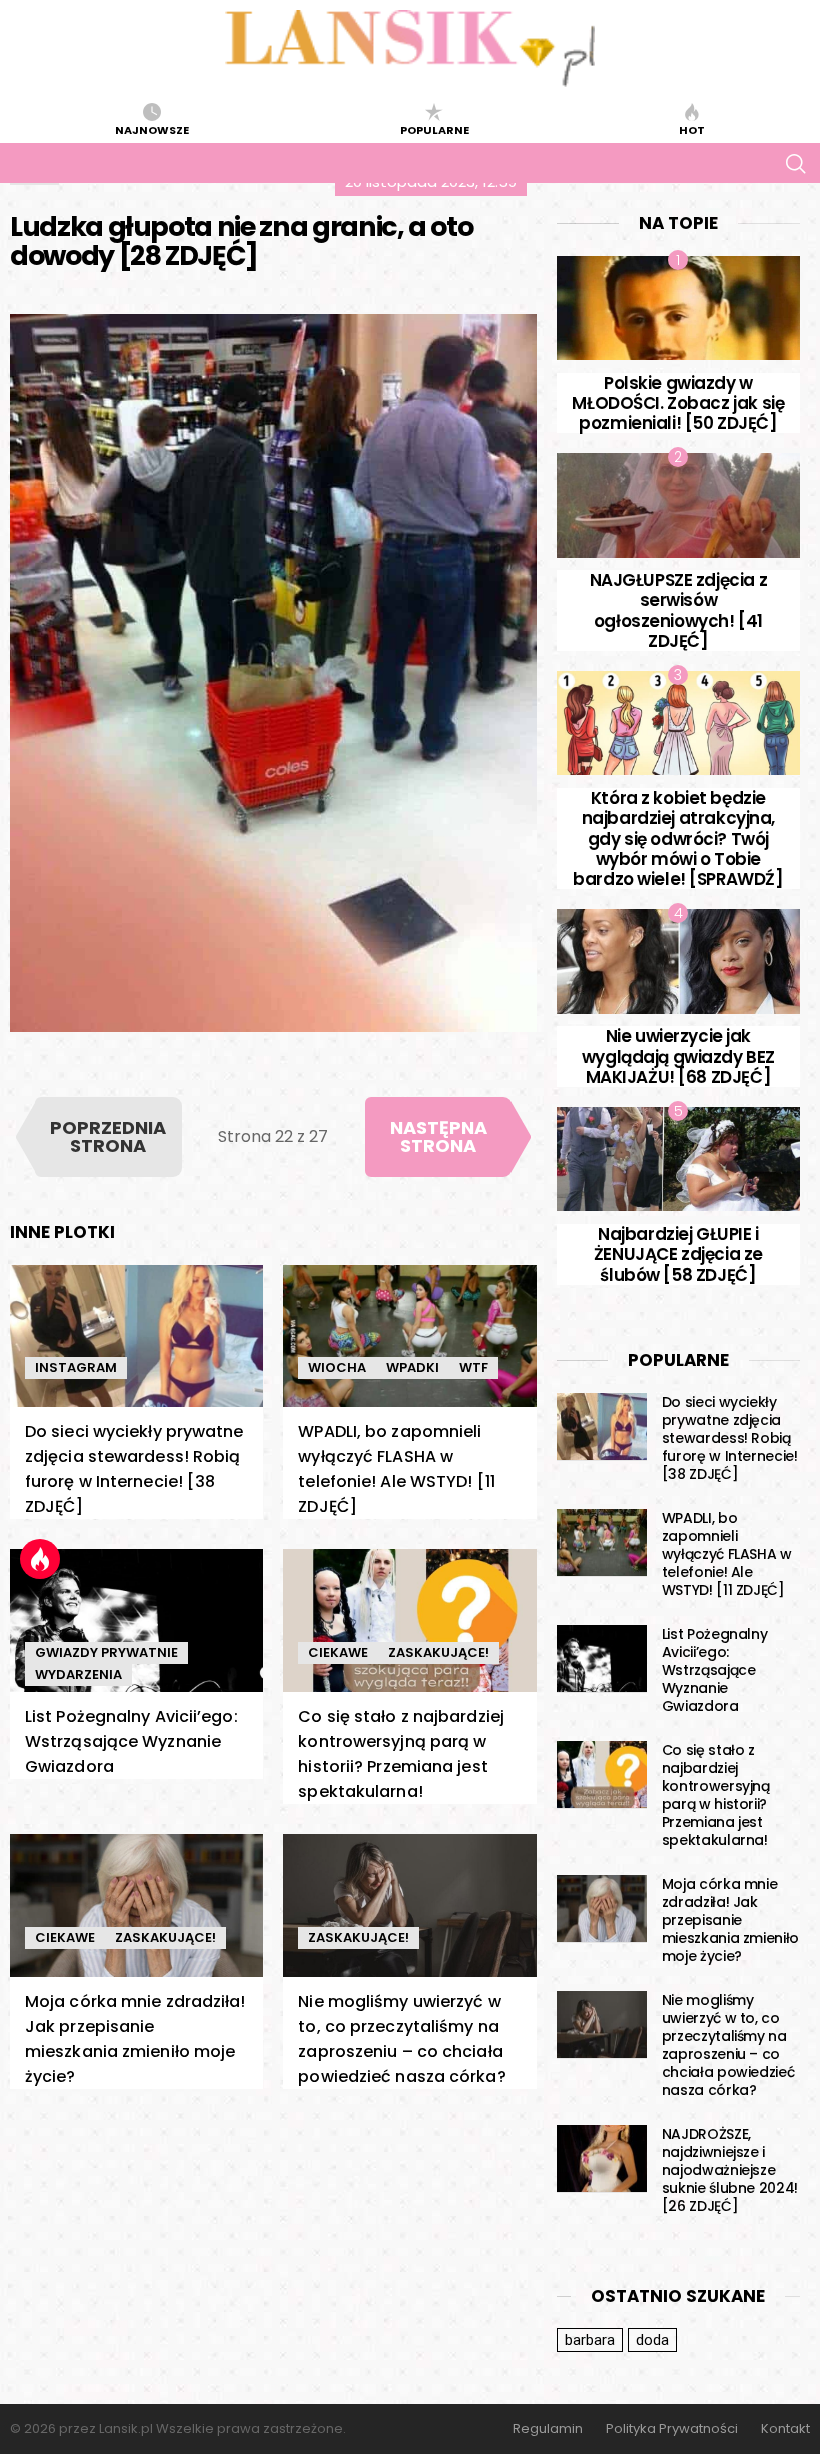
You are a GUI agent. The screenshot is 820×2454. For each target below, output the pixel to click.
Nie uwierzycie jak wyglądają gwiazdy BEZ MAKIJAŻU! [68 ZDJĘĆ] (678, 1056)
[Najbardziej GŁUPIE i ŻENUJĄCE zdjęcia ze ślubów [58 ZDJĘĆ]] (678, 1159)
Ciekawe (338, 1652)
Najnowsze (152, 129)
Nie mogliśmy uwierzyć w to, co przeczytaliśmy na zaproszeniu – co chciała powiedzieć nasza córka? (728, 2045)
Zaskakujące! (438, 1652)
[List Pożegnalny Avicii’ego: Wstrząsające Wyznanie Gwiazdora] (136, 1620)
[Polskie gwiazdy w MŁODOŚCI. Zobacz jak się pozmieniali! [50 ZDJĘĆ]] (678, 308)
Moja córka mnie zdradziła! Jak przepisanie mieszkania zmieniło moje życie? (730, 1920)
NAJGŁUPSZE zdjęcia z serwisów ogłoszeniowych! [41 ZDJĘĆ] (679, 610)
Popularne (434, 129)
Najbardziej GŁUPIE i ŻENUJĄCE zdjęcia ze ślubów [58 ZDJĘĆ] (678, 1254)
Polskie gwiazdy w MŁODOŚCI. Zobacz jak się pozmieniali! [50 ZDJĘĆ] (678, 403)
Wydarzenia (78, 1674)
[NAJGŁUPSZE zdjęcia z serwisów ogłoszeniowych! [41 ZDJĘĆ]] (678, 505)
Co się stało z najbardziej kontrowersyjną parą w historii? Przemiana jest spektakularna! (716, 1795)
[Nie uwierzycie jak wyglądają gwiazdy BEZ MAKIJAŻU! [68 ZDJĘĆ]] (678, 961)
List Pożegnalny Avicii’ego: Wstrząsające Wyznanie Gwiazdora (131, 1741)
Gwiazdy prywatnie (106, 1652)
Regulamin (548, 2429)
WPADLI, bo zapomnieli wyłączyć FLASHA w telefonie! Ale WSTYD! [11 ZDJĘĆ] (727, 1554)
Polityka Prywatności (672, 2429)
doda (652, 2340)
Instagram (76, 1367)
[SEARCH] (795, 163)
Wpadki (412, 1367)
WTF (473, 1367)
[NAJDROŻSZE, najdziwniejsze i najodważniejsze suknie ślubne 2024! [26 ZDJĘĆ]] (602, 2159)
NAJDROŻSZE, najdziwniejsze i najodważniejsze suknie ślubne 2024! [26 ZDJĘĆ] (730, 2170)
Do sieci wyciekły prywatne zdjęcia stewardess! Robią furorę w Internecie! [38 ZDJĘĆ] (730, 1438)
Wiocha (337, 1367)
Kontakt (785, 2429)
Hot (692, 129)
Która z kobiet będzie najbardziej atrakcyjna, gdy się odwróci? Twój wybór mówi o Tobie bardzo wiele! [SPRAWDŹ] (678, 838)
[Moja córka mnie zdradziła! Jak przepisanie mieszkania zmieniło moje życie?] (136, 1905)
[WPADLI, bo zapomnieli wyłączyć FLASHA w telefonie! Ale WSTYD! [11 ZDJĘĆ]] (409, 1336)
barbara (590, 2340)
